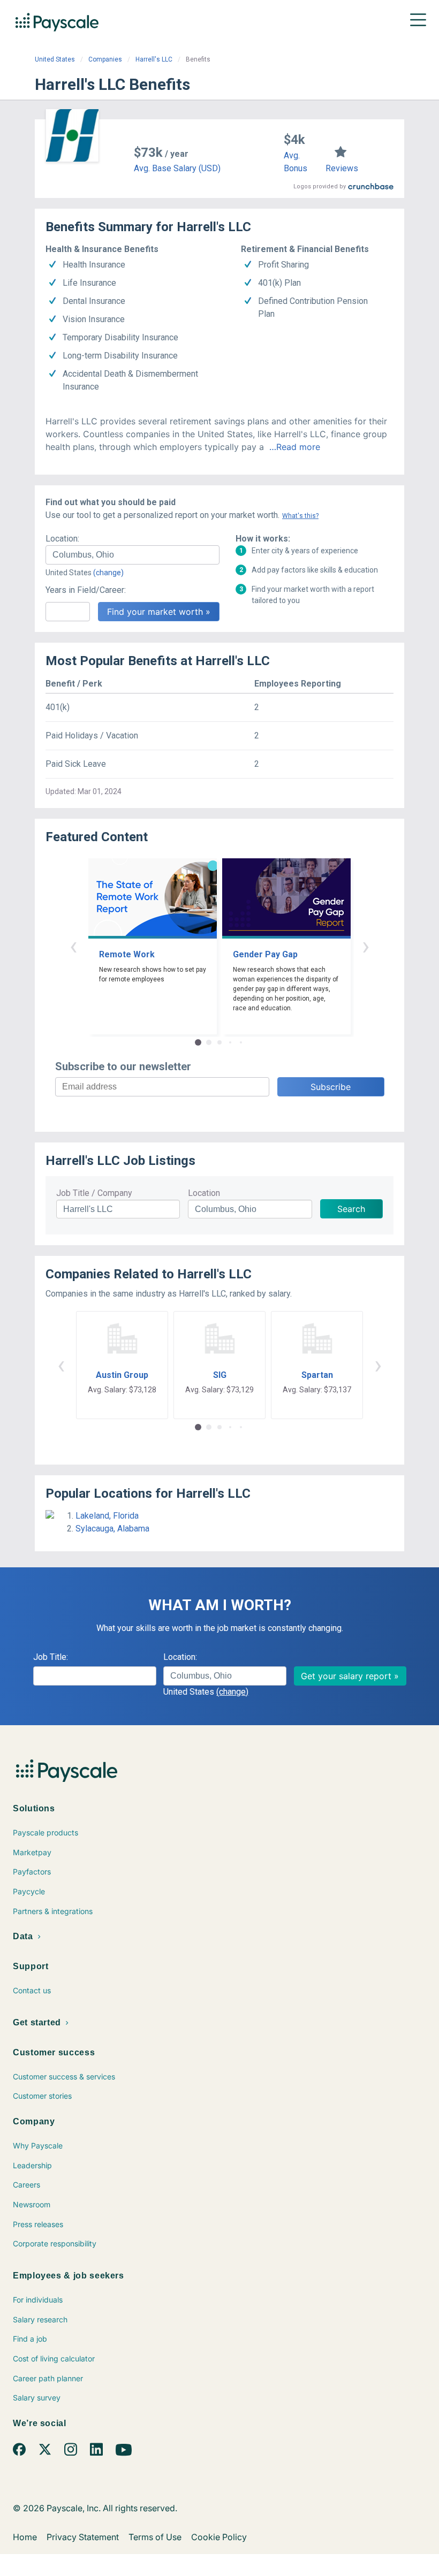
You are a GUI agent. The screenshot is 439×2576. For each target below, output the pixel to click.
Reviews (342, 168)
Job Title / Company (94, 1193)
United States (55, 59)
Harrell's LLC (154, 59)
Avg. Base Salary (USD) (177, 168)
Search (351, 1209)
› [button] (366, 946)
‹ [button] (73, 946)
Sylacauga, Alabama (112, 1529)
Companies (105, 59)
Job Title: (51, 1657)
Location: (62, 539)
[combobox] (133, 555)
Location (204, 1193)
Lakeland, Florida (107, 1516)
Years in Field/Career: (86, 590)
